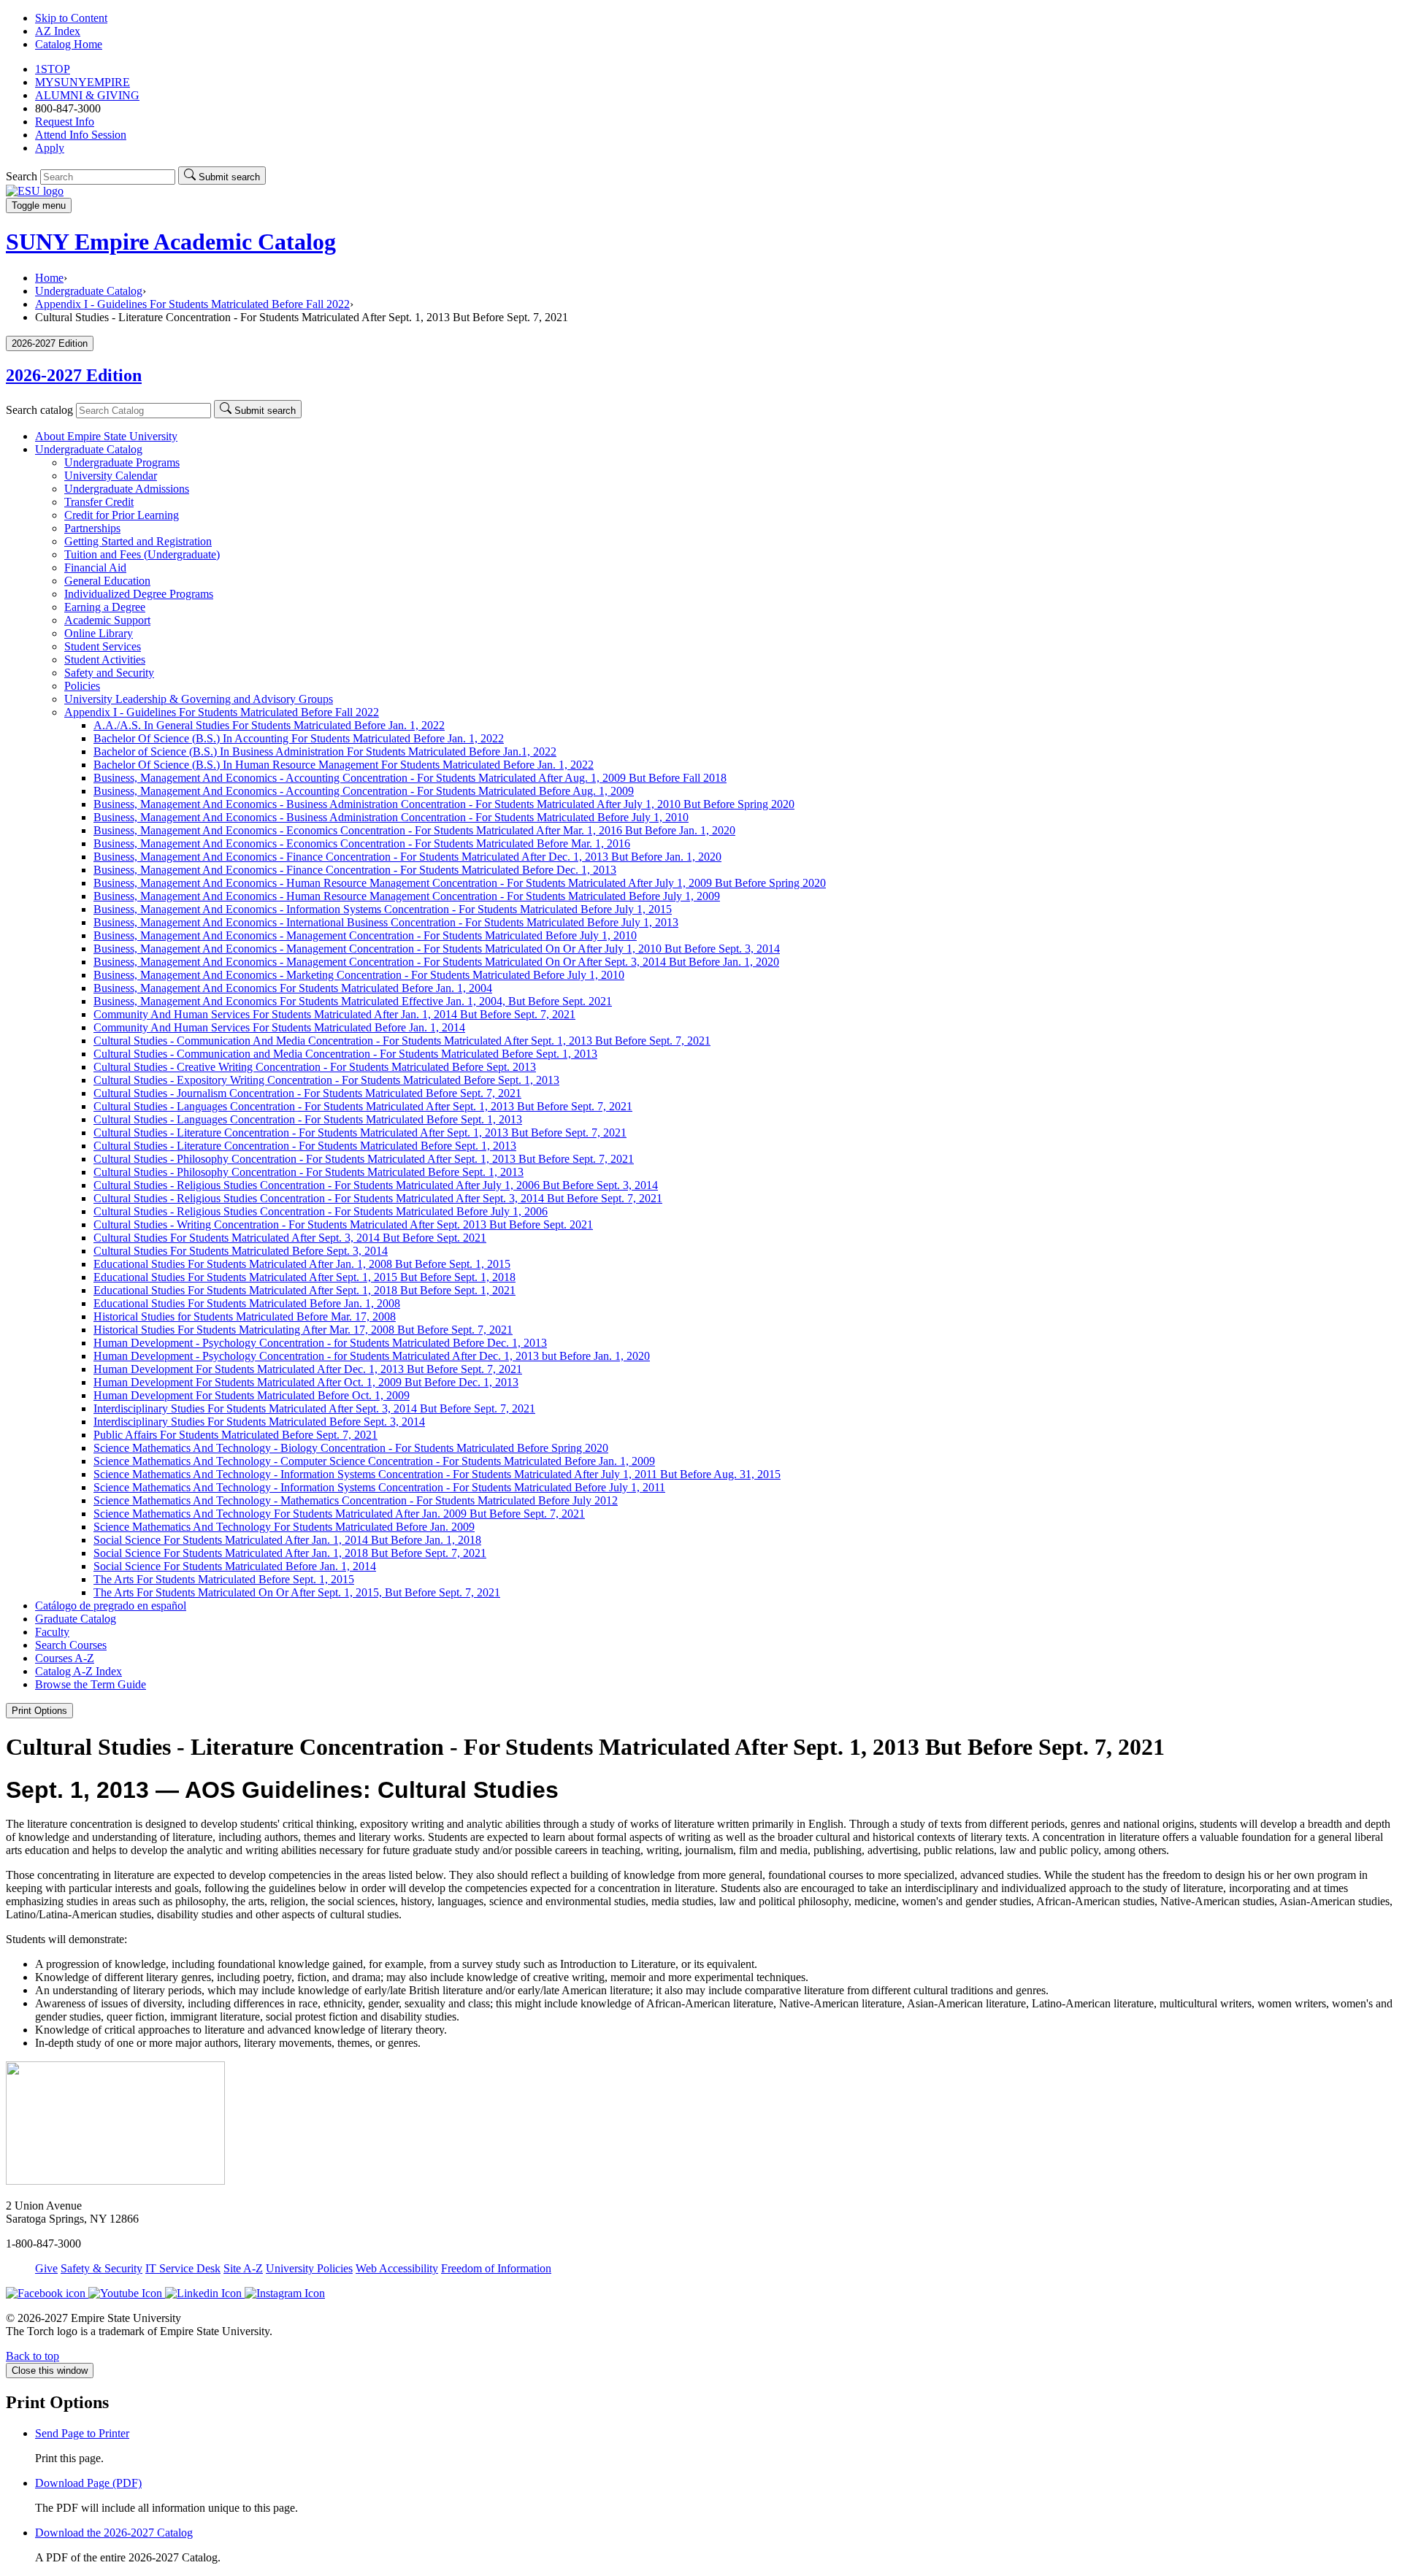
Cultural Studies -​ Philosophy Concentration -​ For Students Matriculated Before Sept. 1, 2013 (309, 1172)
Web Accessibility (397, 2268)
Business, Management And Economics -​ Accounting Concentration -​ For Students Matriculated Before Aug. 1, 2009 (364, 791)
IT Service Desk (183, 2268)
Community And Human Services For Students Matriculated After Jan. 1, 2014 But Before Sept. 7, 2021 (334, 1014)
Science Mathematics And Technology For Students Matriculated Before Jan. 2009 (284, 1527)
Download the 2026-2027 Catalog (114, 2533)
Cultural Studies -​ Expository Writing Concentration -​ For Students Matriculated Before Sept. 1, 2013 (326, 1080)
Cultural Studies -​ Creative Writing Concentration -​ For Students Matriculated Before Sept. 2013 (315, 1067)
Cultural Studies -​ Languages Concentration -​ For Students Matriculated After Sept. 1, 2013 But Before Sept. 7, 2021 (363, 1106)
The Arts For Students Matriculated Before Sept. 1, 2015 (224, 1579)
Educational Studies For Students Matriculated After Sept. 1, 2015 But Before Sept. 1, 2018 (304, 1277)
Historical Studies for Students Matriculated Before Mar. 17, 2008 (245, 1316)
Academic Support (107, 620)
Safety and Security (109, 673)
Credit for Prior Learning (122, 515)
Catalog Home (69, 44)
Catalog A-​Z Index (78, 1671)
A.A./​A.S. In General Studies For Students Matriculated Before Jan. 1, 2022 (269, 725)
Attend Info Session (81, 135)
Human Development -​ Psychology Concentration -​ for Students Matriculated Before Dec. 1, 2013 (320, 1343)
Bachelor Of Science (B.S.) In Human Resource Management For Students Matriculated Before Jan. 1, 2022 (344, 765)
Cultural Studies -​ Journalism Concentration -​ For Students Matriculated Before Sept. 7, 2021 (307, 1093)
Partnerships (92, 528)
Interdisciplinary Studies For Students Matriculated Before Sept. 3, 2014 (259, 1422)
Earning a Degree (105, 607)
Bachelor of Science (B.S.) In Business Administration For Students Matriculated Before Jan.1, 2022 (325, 751)
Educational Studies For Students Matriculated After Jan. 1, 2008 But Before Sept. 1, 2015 (302, 1264)
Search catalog (39, 410)
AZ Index (58, 31)
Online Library (99, 633)
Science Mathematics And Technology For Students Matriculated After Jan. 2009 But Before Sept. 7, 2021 (339, 1514)
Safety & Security (101, 2268)
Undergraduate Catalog (89, 291)
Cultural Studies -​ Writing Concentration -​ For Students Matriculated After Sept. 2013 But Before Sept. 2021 (343, 1224)
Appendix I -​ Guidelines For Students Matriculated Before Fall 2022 (222, 712)
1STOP (53, 69)
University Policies (309, 2268)
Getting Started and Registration (138, 541)
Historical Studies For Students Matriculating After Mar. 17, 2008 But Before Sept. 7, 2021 (303, 1330)
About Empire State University (106, 436)
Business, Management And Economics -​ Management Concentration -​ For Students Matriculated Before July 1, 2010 (365, 935)
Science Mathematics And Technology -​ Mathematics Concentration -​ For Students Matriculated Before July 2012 (356, 1500)
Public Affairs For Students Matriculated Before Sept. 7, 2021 (235, 1435)
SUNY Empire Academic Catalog (171, 242)
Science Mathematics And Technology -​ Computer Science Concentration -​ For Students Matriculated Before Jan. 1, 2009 (374, 1461)
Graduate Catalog (76, 1619)
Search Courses (71, 1645)
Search (22, 176)
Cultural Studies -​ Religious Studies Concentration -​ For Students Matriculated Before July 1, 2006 (321, 1211)
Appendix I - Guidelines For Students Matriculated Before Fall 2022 (192, 304)
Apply (50, 148)
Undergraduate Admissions (127, 489)
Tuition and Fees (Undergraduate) (142, 554)
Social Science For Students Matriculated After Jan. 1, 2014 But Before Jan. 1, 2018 (287, 1540)
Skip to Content (71, 18)
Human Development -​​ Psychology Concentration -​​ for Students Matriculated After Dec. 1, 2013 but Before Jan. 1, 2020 (372, 1356)
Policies (82, 686)
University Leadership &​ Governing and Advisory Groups (199, 699)
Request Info (65, 122)
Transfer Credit (99, 502)
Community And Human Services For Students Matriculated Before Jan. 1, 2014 (279, 1027)
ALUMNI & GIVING (87, 95)
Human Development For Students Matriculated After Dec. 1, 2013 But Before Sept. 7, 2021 (308, 1369)
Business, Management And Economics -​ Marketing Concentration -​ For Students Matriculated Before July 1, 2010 (359, 975)
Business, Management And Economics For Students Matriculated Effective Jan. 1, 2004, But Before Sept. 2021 (353, 1001)
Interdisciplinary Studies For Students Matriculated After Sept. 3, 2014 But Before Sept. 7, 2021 (314, 1408)
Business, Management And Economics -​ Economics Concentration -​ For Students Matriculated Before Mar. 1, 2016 (362, 843)
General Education (107, 581)
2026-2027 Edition (74, 375)
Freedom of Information (496, 2268)
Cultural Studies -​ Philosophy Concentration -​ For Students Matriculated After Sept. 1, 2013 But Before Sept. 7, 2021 (364, 1159)
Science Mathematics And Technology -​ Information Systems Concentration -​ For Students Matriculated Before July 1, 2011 (379, 1487)
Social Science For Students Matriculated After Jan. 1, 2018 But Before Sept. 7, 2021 (290, 1553)
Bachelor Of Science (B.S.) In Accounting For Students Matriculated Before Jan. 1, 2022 (299, 738)
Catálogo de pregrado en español (111, 1606)
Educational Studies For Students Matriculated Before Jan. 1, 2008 (247, 1303)
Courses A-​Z (65, 1658)
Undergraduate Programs (122, 462)
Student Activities (105, 660)
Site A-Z (243, 2268)
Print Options (39, 1711)
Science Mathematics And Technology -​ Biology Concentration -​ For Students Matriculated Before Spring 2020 (351, 1448)
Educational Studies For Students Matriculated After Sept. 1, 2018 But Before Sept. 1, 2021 (304, 1290)
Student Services (103, 646)
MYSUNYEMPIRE (83, 82)
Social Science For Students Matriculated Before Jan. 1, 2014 (235, 1566)
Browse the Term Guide (91, 1684)
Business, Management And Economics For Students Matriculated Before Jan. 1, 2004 (293, 988)
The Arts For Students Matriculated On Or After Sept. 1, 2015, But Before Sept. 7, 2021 (297, 1592)
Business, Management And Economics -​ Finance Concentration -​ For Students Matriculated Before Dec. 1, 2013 (355, 870)
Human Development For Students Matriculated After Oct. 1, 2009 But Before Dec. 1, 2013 (306, 1382)
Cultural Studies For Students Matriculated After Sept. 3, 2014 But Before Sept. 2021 (290, 1238)
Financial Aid (95, 568)
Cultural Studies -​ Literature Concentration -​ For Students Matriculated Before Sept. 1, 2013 (305, 1146)
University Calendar (111, 476)
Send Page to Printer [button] (82, 2433)
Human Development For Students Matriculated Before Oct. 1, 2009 (252, 1395)
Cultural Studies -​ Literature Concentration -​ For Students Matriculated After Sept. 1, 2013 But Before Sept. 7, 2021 (360, 1133)
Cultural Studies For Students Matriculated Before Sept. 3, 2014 (241, 1251)
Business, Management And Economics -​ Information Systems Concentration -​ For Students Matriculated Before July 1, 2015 (383, 909)
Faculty (52, 1632)
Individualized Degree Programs (139, 594)
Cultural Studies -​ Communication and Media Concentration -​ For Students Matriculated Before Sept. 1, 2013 (345, 1054)
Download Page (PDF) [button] (88, 2483)
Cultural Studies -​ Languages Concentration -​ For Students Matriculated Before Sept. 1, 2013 (308, 1119)
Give (46, 2268)
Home (49, 278)
